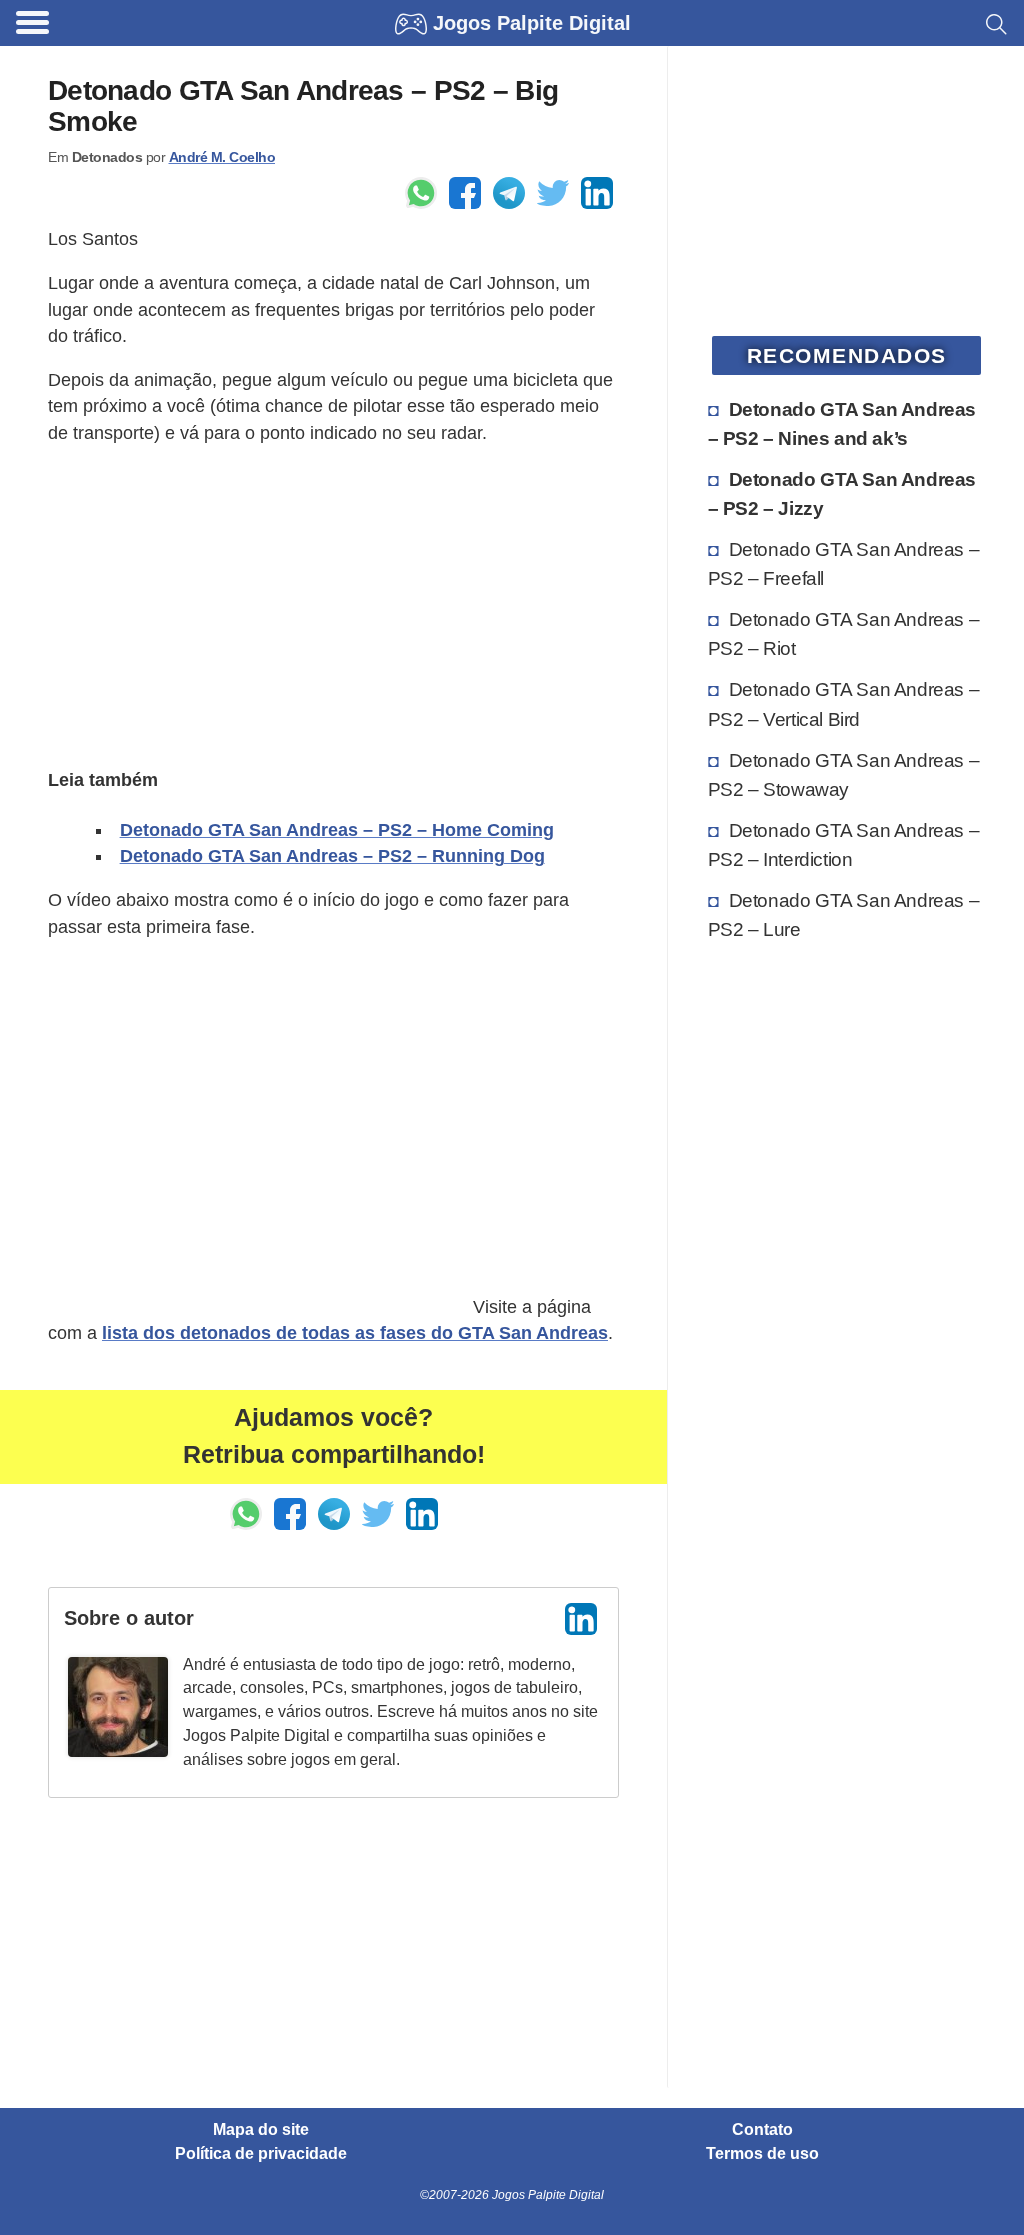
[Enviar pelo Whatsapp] (421, 193)
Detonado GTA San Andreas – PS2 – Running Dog (332, 856)
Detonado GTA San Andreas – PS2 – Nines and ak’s (842, 423)
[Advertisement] (333, 604)
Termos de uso (762, 2154)
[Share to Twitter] (553, 193)
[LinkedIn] (581, 1619)
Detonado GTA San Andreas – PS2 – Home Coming (337, 830)
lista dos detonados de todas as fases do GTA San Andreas (355, 1333)
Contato (762, 2130)
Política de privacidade (261, 2154)
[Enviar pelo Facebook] (465, 193)
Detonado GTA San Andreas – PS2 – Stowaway (844, 774)
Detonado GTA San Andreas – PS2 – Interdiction (844, 844)
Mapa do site (261, 2130)
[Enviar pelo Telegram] (509, 193)
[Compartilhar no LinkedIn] (597, 193)
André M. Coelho (222, 157)
